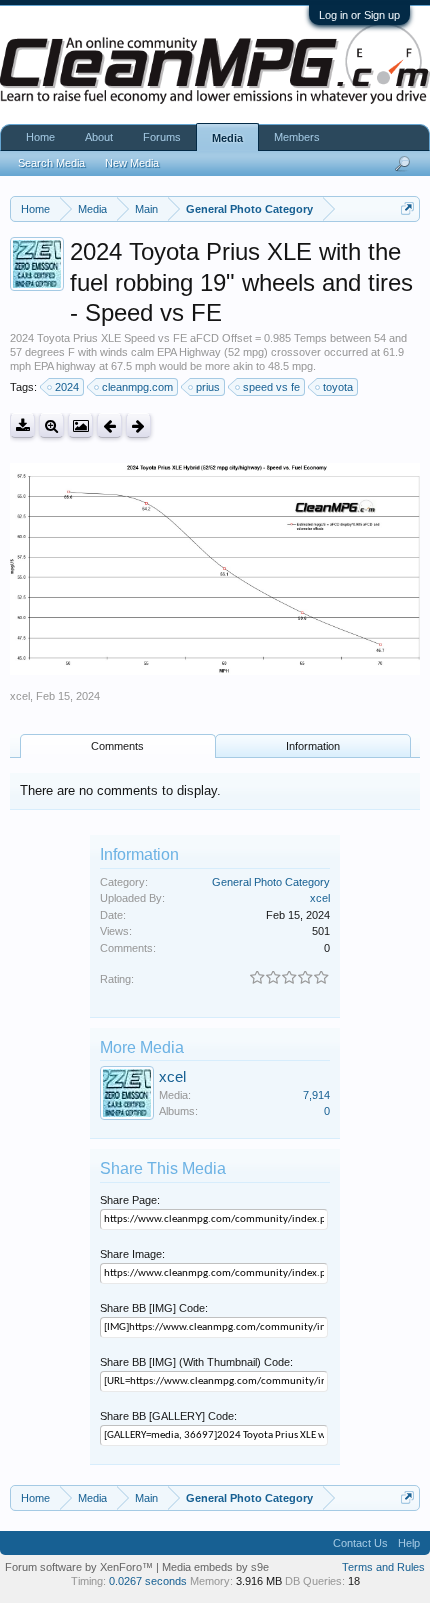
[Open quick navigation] (407, 208)
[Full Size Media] (51, 425)
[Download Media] (22, 425)
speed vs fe (271, 387)
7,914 (316, 1095)
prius (208, 387)
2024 (67, 387)
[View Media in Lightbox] (80, 425)
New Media (132, 163)
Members (297, 137)
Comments (117, 746)
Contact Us (360, 1543)
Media (227, 138)
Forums (162, 137)
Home (40, 137)
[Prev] (109, 425)
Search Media (51, 163)
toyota (338, 387)
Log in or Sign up (359, 15)
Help (409, 1543)
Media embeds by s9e (215, 1567)
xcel (20, 696)
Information (313, 746)
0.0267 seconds (148, 1581)
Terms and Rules (383, 1567)
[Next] (138, 425)
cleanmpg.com (137, 387)
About (99, 137)
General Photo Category (271, 882)
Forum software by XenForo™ (80, 1567)
